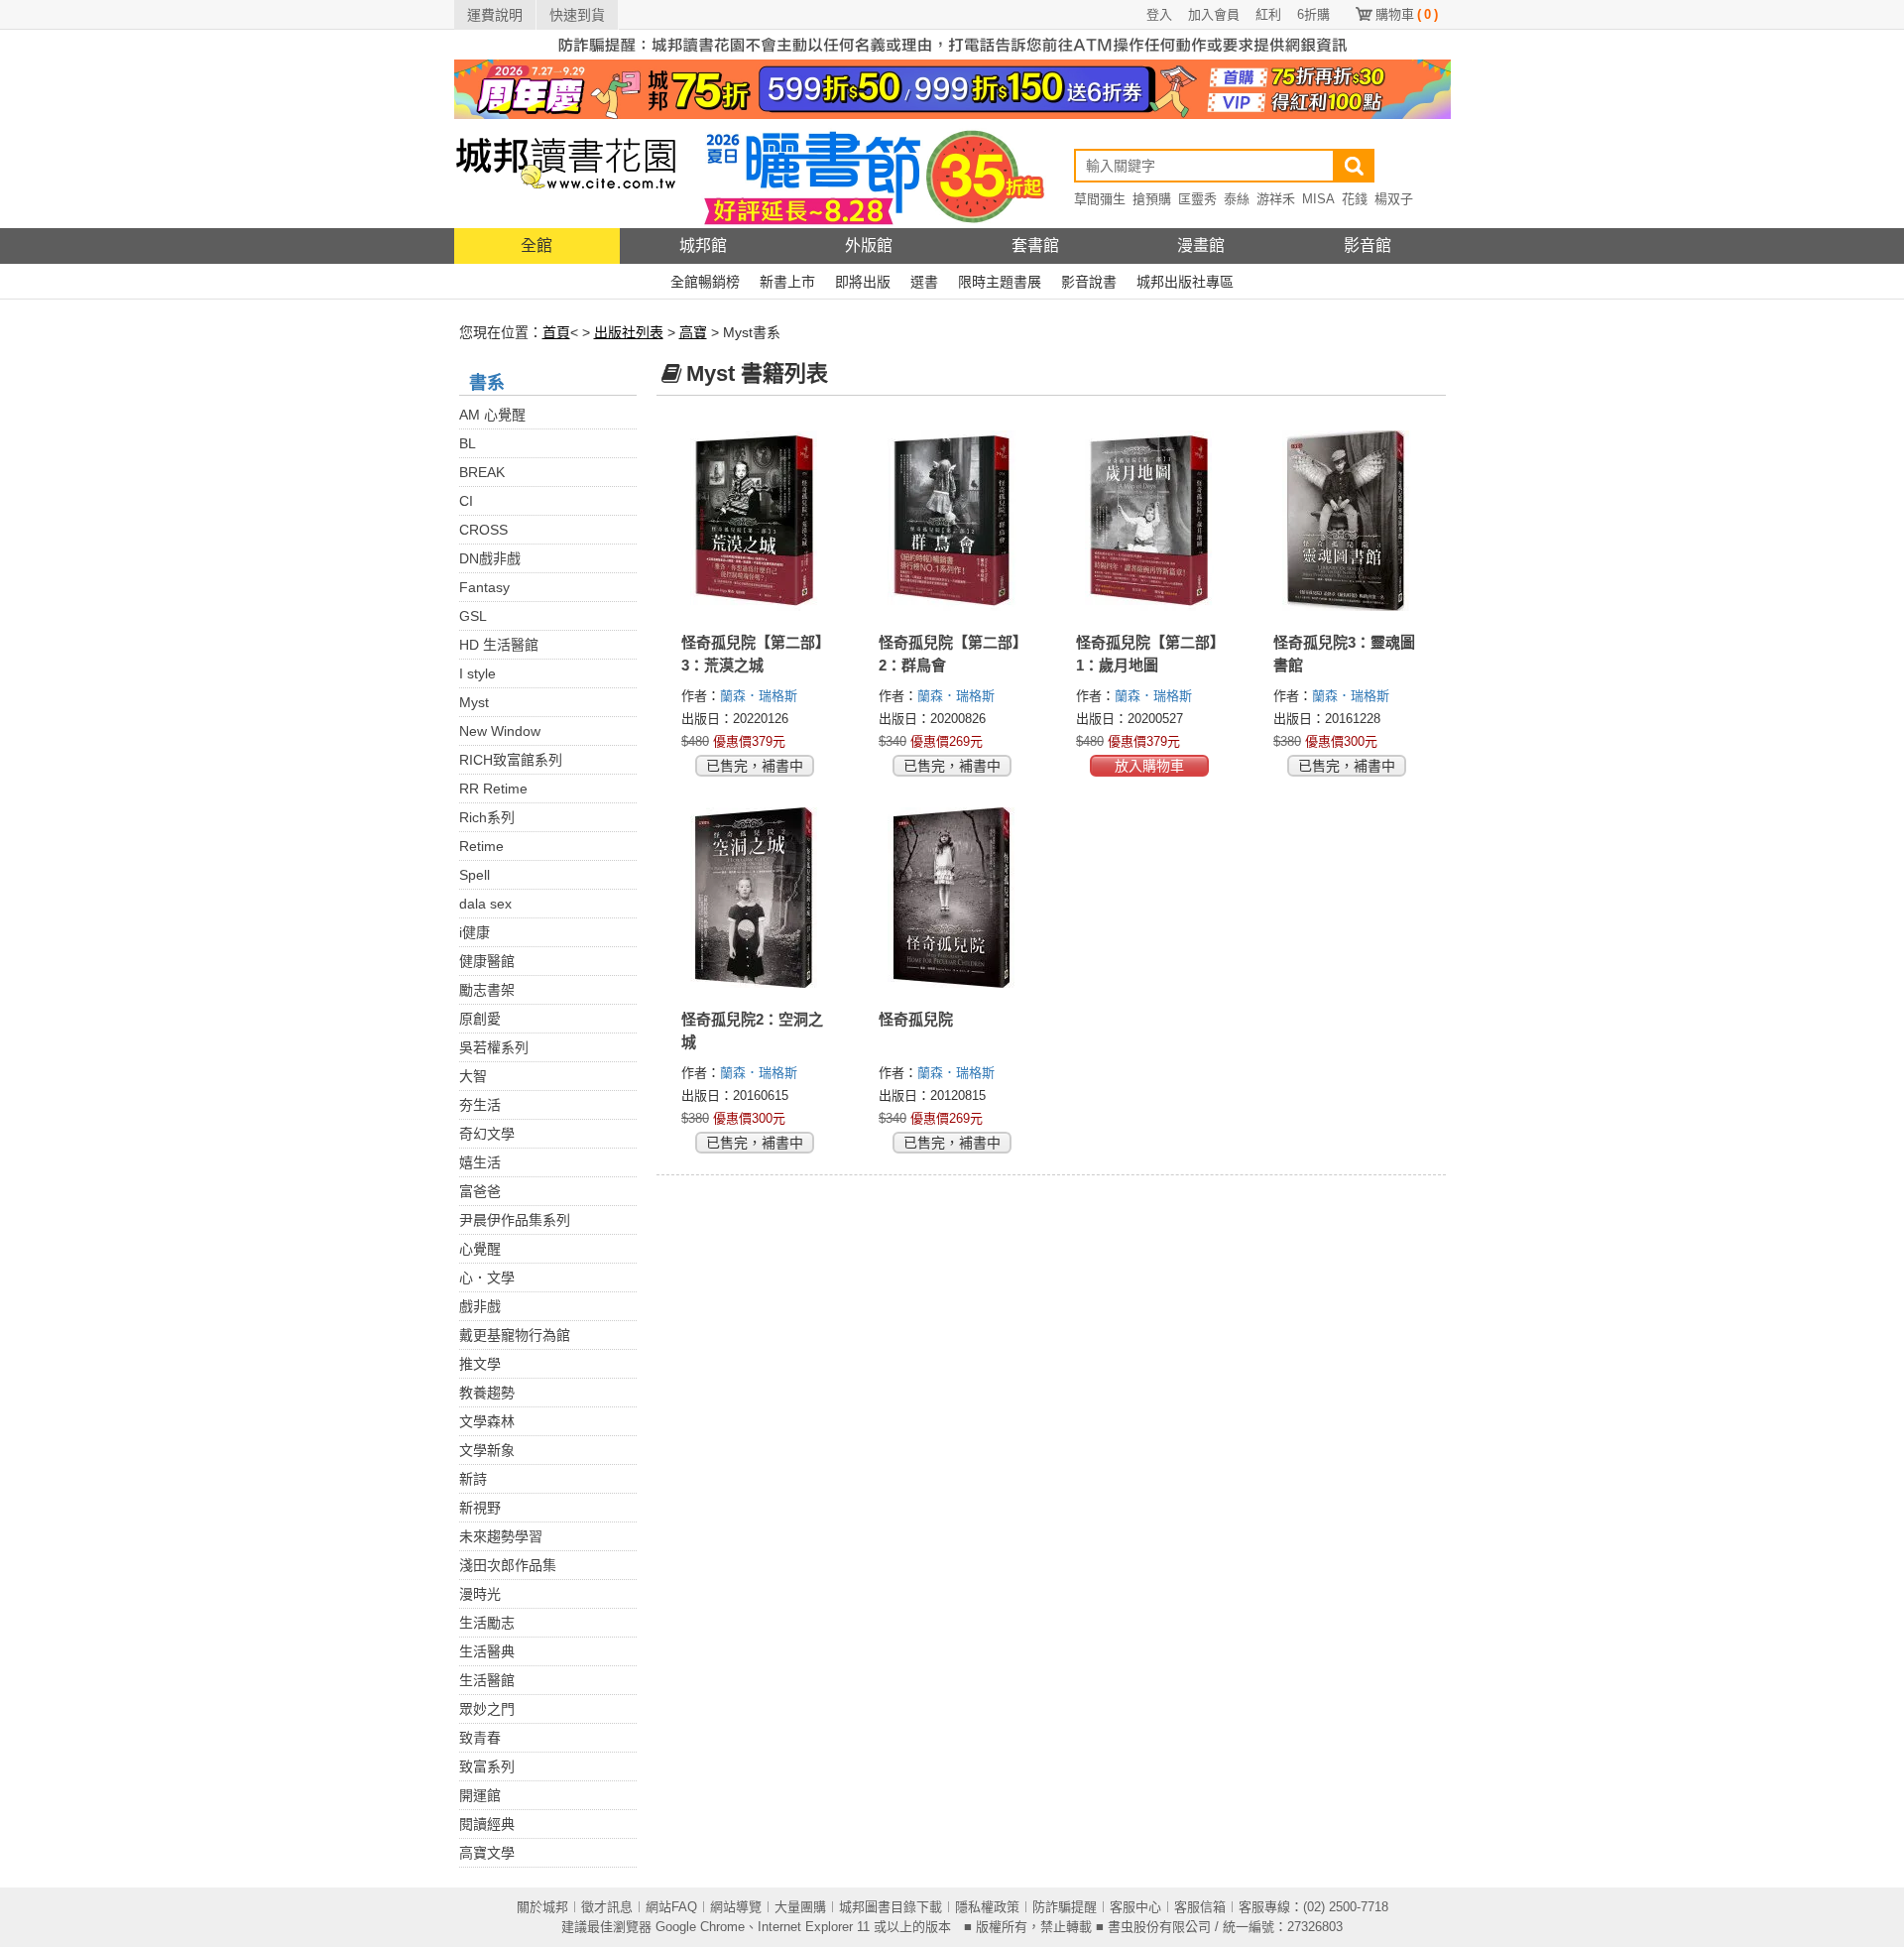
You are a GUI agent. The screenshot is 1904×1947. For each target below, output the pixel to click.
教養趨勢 (487, 1393)
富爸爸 (480, 1191)
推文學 (480, 1364)
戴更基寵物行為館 (515, 1335)
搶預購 (1152, 199)
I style (477, 673)
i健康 (475, 932)
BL (468, 443)
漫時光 (480, 1594)
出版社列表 (629, 332)
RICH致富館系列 (511, 760)
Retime (481, 846)
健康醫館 (487, 961)
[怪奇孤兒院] (952, 898)
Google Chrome (700, 1927)
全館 (536, 245)
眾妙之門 (487, 1709)
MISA (1318, 199)
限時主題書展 (1000, 282)
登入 (1159, 14)
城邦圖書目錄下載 (891, 1907)
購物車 (1407, 14)
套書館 (1035, 245)
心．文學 (487, 1278)
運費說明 (495, 15)
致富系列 (487, 1766)
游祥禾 (1276, 199)
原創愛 (480, 1019)
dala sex (485, 904)
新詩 (473, 1479)
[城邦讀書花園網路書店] (566, 173)
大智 (473, 1076)
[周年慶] (952, 88)
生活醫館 (487, 1680)
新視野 (480, 1508)
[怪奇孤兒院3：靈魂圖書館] (1347, 521)
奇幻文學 (487, 1134)
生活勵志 (487, 1623)
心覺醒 (480, 1249)
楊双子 (1394, 199)
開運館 (480, 1795)
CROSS (483, 530)
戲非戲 (480, 1306)
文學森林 (487, 1421)
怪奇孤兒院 (916, 1019)
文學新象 (487, 1450)
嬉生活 (480, 1162)
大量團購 (800, 1907)
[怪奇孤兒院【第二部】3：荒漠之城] (755, 521)
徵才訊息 (607, 1907)
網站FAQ (671, 1907)
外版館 (869, 245)
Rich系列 (487, 817)
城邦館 (703, 245)
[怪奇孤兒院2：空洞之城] (755, 898)
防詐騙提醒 (1065, 1907)
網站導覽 (736, 1907)
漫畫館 (1201, 245)
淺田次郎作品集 (508, 1565)
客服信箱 (1200, 1907)
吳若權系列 (494, 1047)
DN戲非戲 (490, 558)
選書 (924, 282)
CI (466, 501)
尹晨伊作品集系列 (515, 1220)
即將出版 (863, 282)
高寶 (693, 332)
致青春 (480, 1738)
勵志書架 (487, 990)
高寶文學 (487, 1853)
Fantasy (484, 587)
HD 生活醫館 (499, 645)
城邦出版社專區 (1185, 282)
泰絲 (1237, 199)
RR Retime (493, 789)
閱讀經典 (487, 1824)
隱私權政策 (987, 1907)
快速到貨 (577, 15)
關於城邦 (542, 1907)
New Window (500, 731)
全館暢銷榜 (705, 282)
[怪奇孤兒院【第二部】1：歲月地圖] (1150, 521)
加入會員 (1214, 14)
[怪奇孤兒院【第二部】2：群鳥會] (952, 521)
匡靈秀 (1197, 199)
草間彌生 (1100, 199)
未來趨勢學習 (501, 1536)
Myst (474, 702)
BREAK (482, 472)
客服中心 (1135, 1907)
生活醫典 (487, 1651)
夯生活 (480, 1105)
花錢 (1355, 199)
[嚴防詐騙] (952, 44)
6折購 (1313, 14)
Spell (475, 875)
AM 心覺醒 (492, 415)
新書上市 (787, 282)
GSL (473, 616)
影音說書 (1089, 282)
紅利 (1268, 14)
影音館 (1368, 245)
